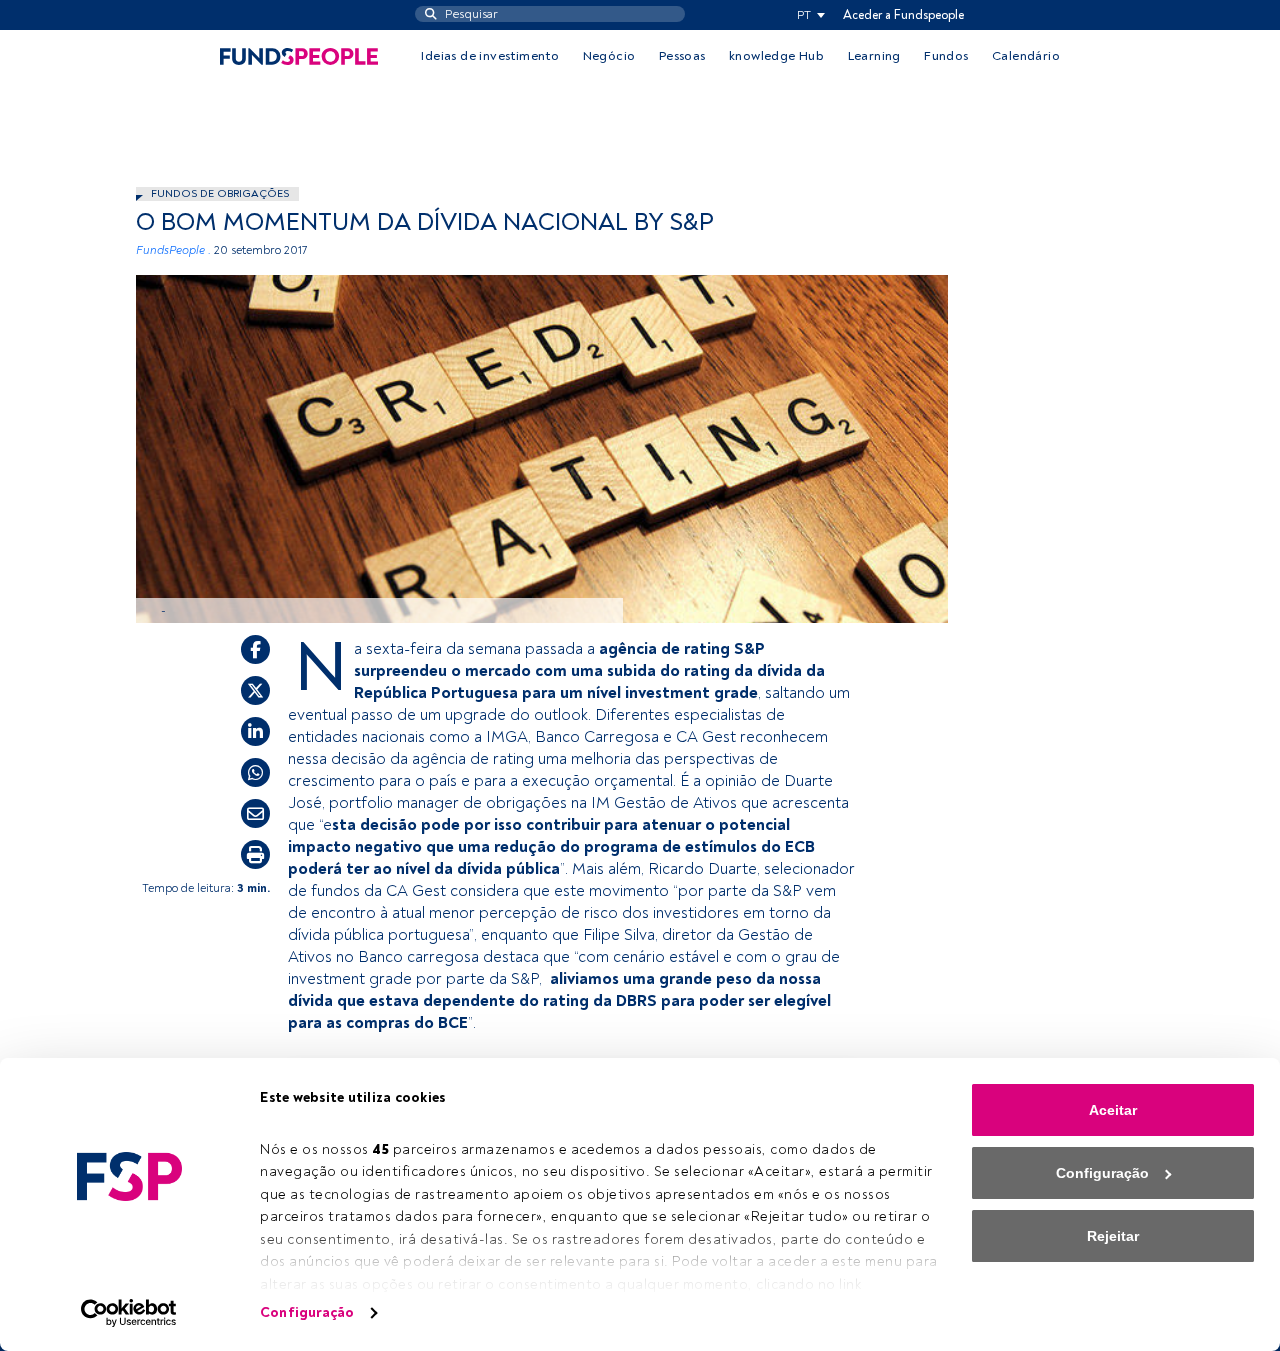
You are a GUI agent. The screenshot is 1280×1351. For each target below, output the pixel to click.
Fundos (946, 56)
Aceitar (1113, 1110)
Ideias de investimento (490, 56)
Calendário (1026, 56)
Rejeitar (1113, 1236)
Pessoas (682, 56)
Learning (874, 56)
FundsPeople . (173, 250)
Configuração (307, 1312)
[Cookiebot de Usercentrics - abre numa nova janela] (129, 1313)
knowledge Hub (776, 56)
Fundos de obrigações (220, 193)
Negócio (609, 56)
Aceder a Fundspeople (903, 15)
